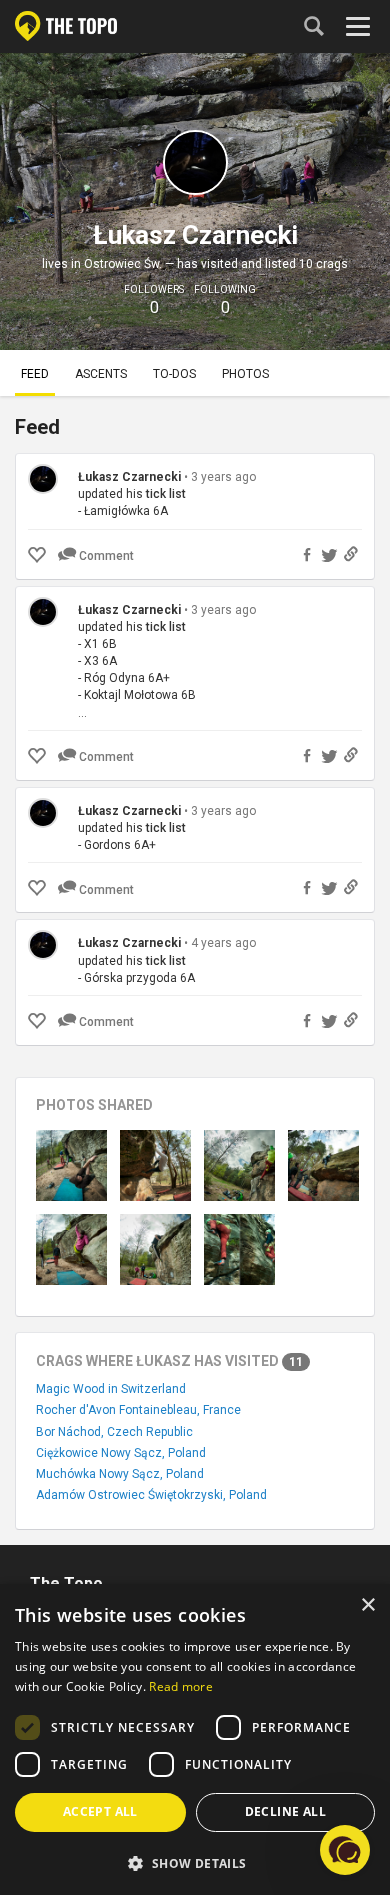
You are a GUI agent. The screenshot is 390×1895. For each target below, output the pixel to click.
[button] (195, 1862)
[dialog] (195, 1739)
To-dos (174, 374)
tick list (166, 494)
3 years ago (223, 477)
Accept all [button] (100, 1811)
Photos (245, 374)
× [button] (367, 1605)
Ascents (101, 374)
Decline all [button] (285, 1811)
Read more (181, 1686)
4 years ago (223, 943)
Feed (35, 374)
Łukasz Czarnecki (129, 477)
